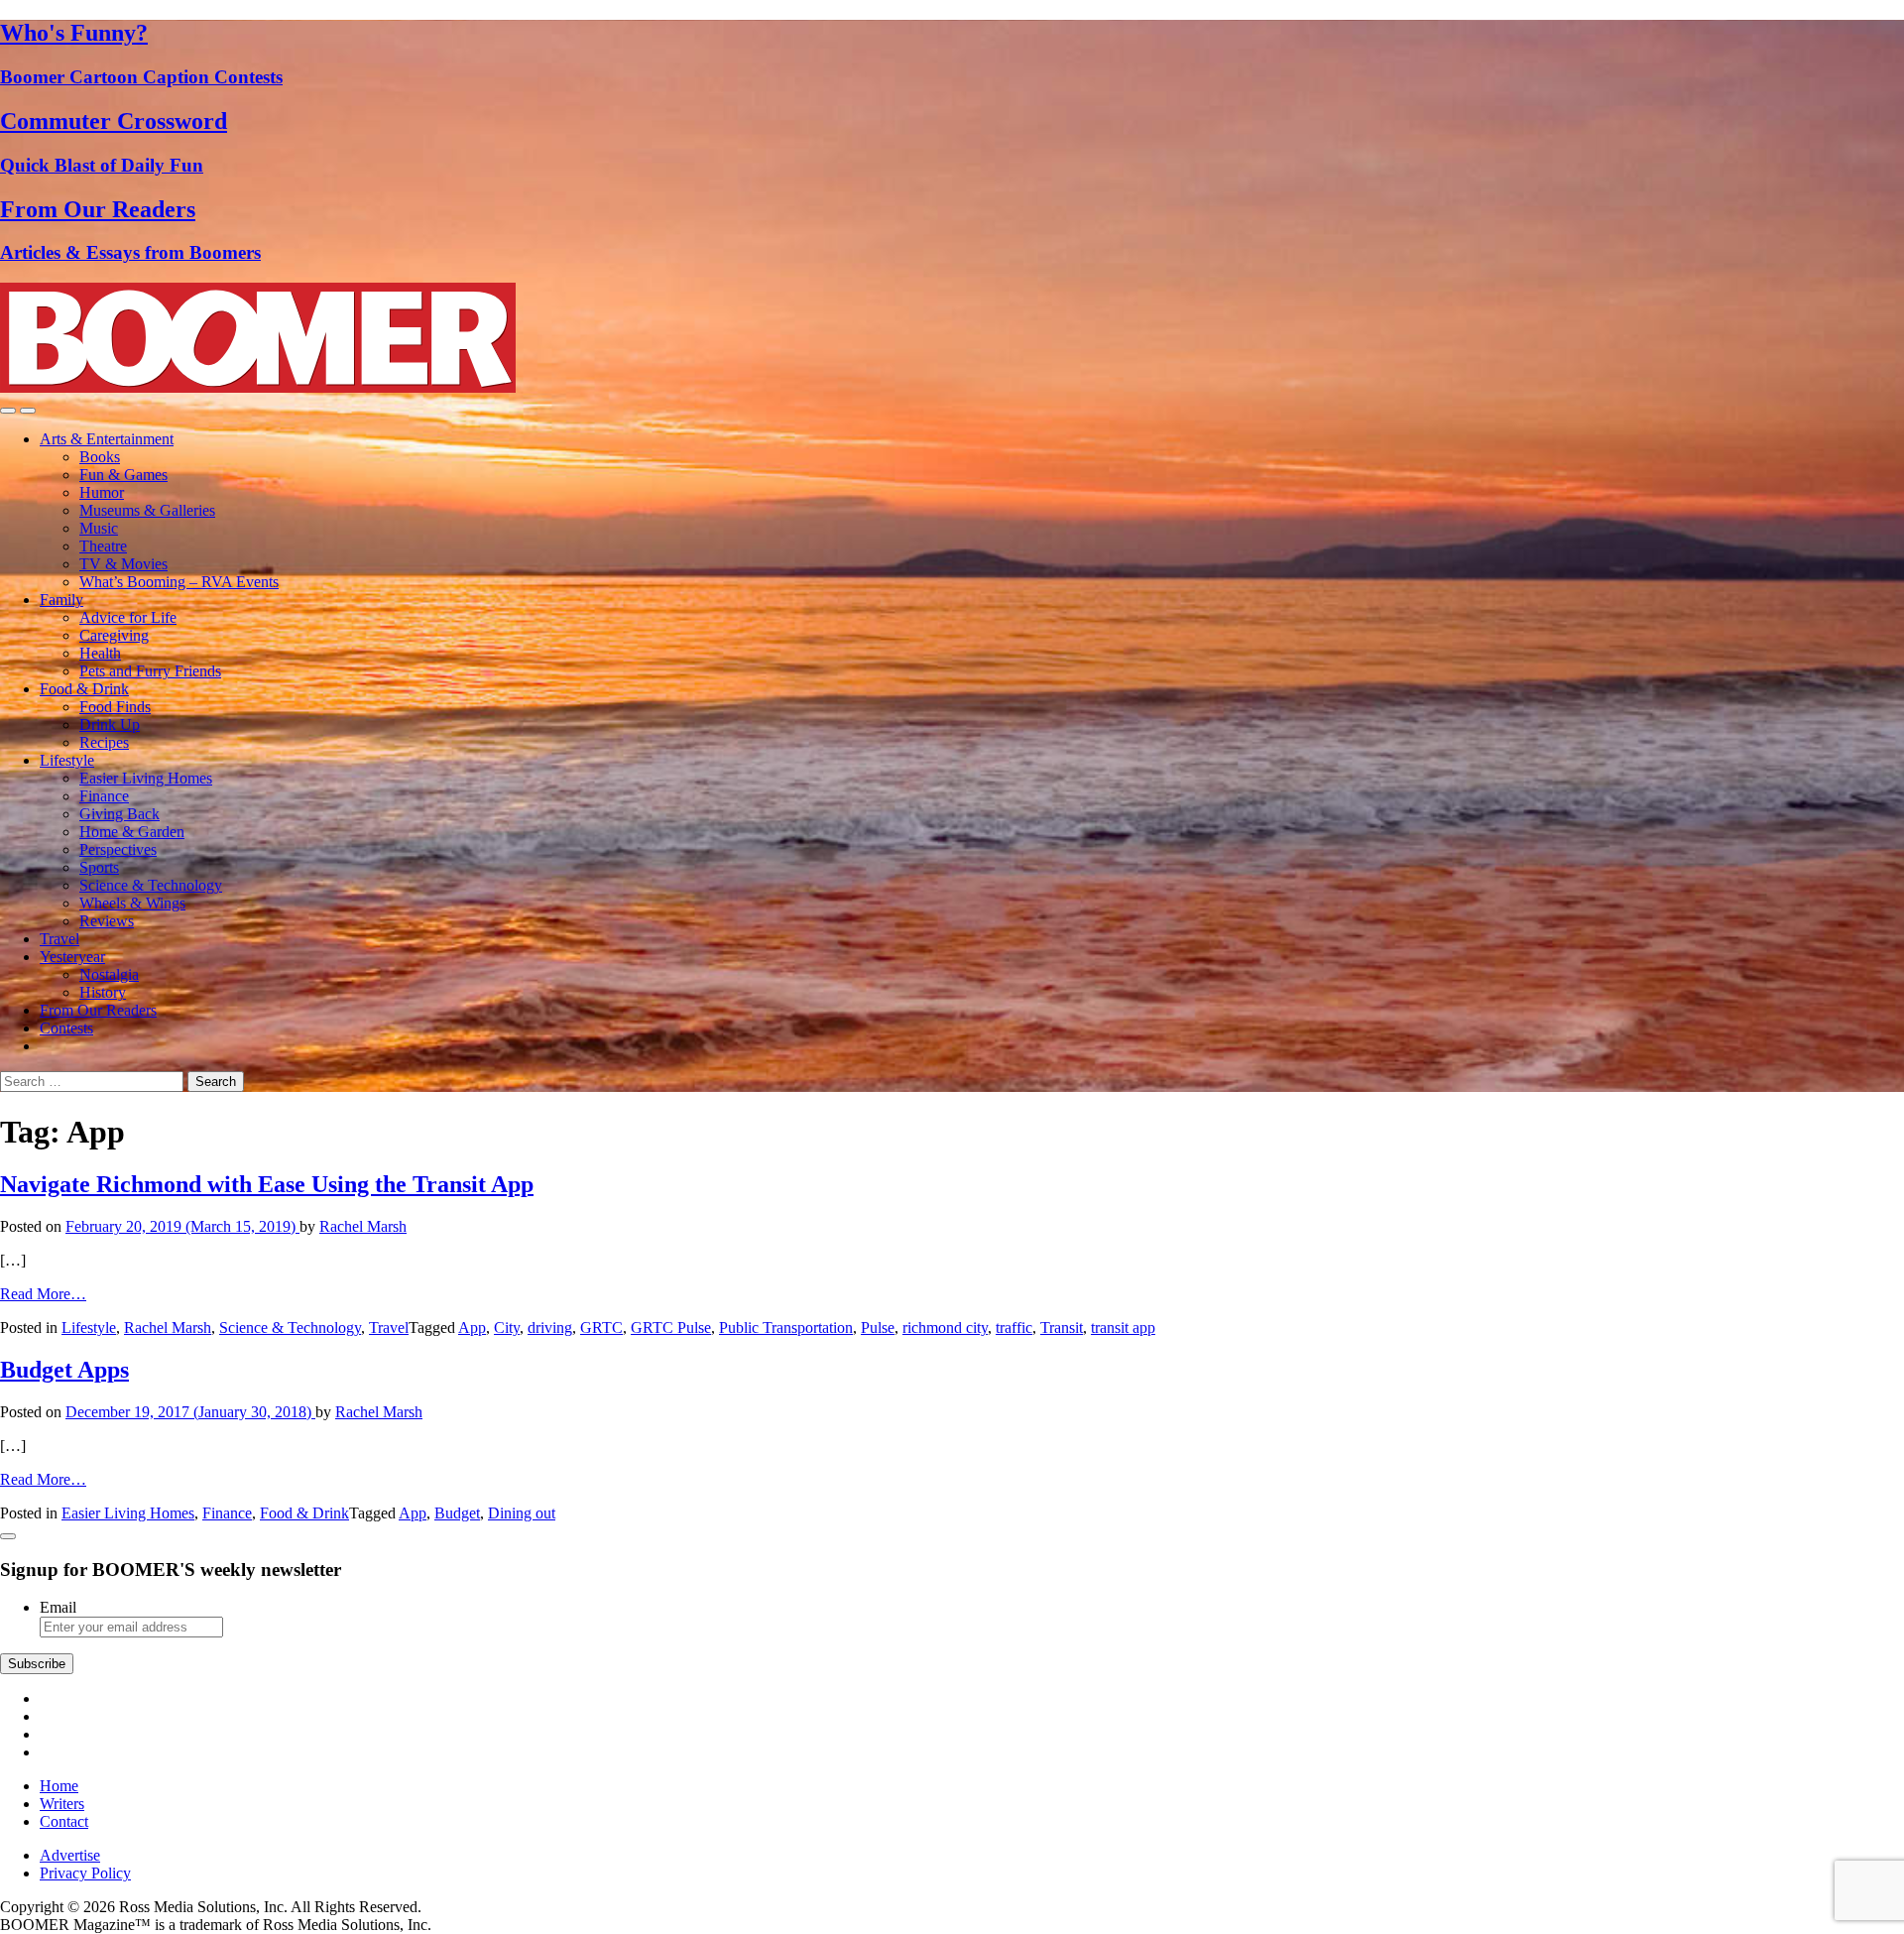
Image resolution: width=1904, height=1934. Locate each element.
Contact (64, 1821)
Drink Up (110, 725)
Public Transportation (786, 1328)
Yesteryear (72, 957)
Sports (99, 867)
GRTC (601, 1328)
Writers (62, 1804)
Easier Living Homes (146, 778)
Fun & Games (123, 475)
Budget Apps (64, 1370)
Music (99, 528)
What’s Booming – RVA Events (179, 582)
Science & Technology (151, 885)
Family (61, 600)
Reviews (107, 921)
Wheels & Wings (132, 903)
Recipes (104, 742)
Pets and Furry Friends (150, 671)
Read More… (43, 1294)
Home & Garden (132, 832)
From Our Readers (98, 1010)
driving (550, 1328)
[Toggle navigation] (8, 411)
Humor (102, 492)
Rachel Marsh (363, 1226)
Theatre (103, 546)
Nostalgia (109, 974)
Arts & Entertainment (107, 439)
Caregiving (114, 635)
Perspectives (118, 849)
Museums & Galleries (147, 510)
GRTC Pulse (671, 1328)
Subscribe (37, 1664)
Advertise (70, 1855)
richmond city (945, 1328)
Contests (66, 1028)
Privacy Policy (85, 1873)
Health (100, 653)
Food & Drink (84, 689)
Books (100, 457)
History (103, 992)
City (507, 1328)
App (472, 1328)
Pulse (878, 1328)
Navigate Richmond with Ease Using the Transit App (267, 1184)
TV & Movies (123, 564)
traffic (1014, 1328)
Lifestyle (67, 760)
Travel (59, 939)
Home (59, 1786)
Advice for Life (128, 617)
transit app (1123, 1328)
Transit (1062, 1328)
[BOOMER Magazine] (258, 387)
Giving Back (119, 814)
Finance (104, 796)
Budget (457, 1513)
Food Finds (115, 707)
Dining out (522, 1513)
